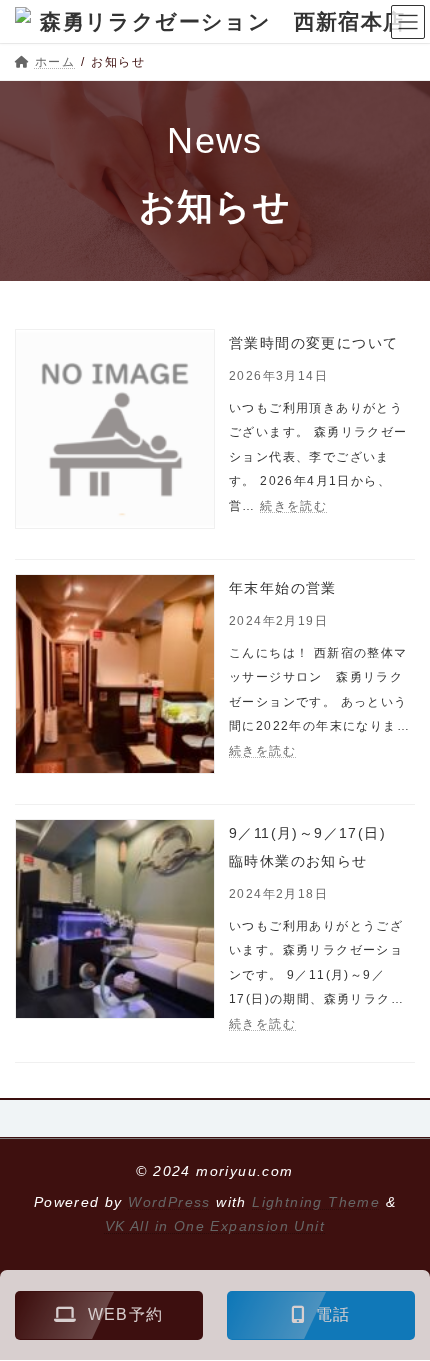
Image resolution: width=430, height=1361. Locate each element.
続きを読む (293, 506)
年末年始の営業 (283, 588)
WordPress (169, 1202)
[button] (109, 1315)
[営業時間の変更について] (115, 433)
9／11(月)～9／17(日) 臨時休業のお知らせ (322, 847)
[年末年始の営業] (115, 678)
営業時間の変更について (313, 343)
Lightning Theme (316, 1202)
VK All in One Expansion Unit (215, 1226)
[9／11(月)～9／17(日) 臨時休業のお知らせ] (115, 923)
